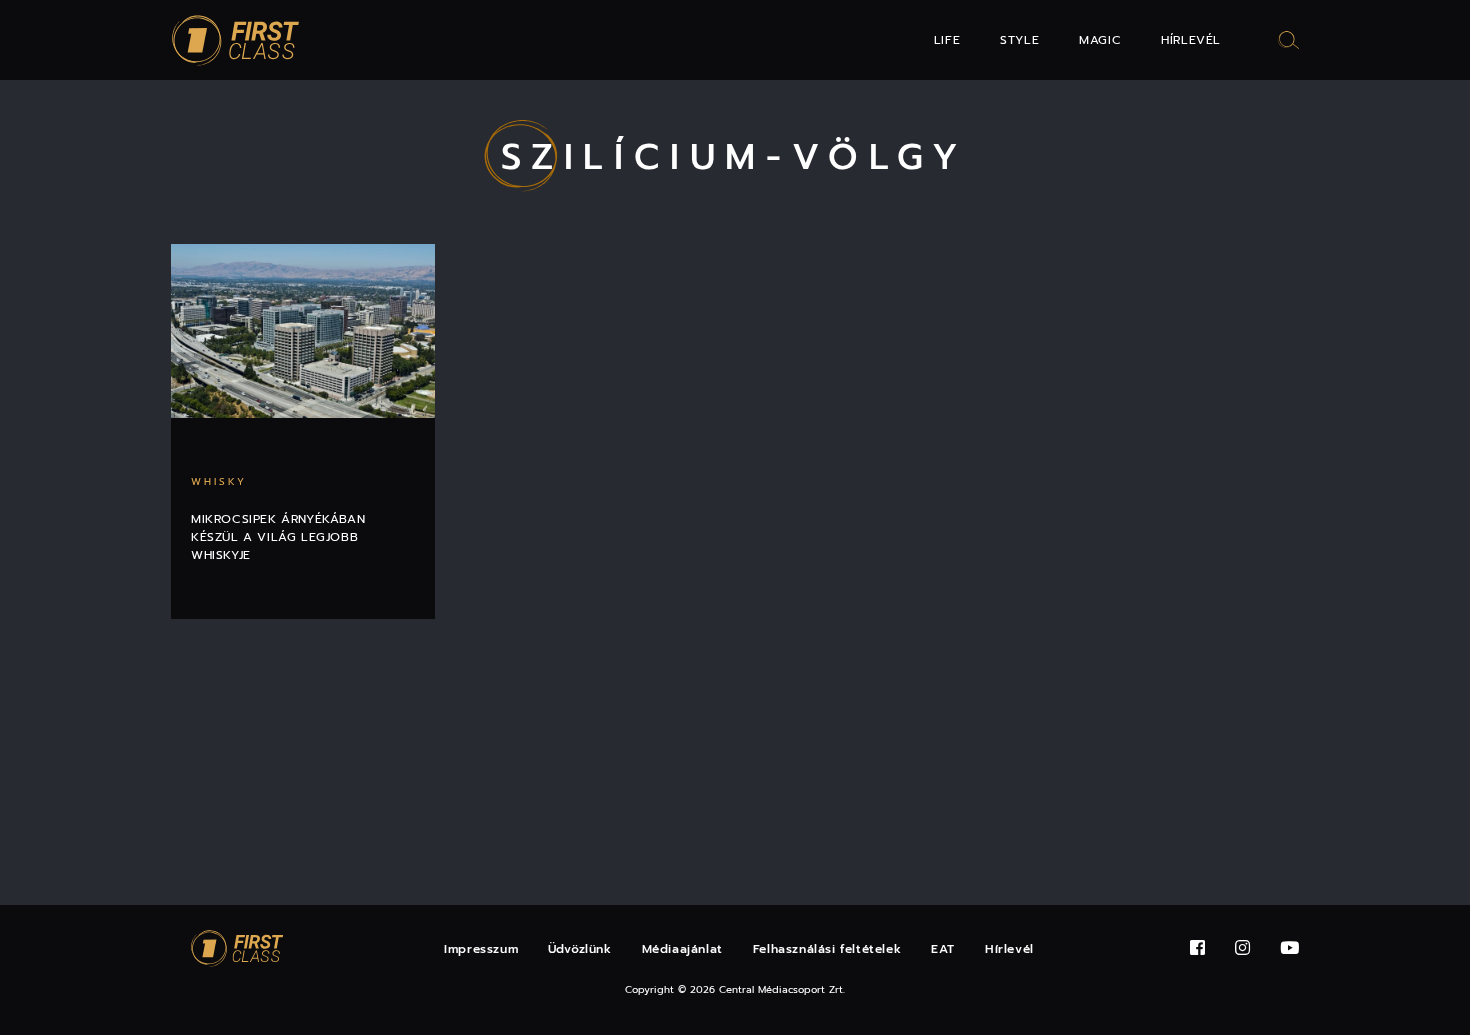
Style (1019, 40)
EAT (943, 949)
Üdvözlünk (579, 949)
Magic (1100, 40)
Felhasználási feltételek (827, 949)
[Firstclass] (236, 40)
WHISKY (219, 481)
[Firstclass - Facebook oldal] (1197, 948)
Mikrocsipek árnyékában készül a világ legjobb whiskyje (278, 537)
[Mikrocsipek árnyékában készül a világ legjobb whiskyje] (303, 331)
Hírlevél (1191, 40)
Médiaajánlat (682, 949)
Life (947, 40)
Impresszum (481, 949)
